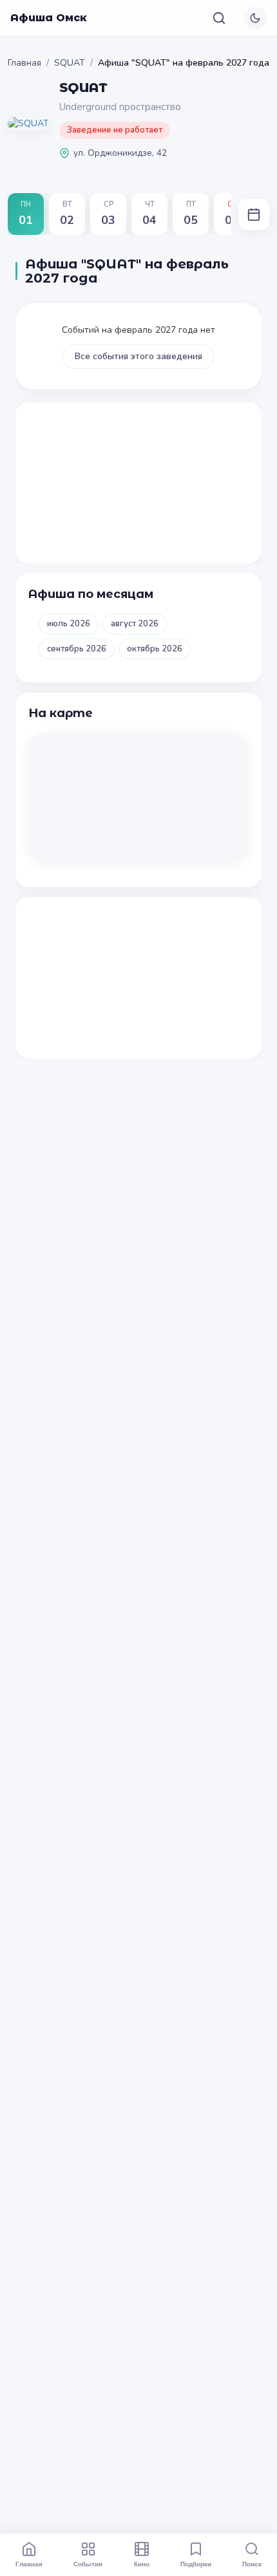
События (88, 2564)
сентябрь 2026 (77, 649)
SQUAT (70, 63)
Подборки (196, 2564)
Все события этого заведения (138, 356)
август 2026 (135, 624)
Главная (24, 63)
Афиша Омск (49, 18)
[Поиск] (219, 18)
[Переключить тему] (255, 18)
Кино (142, 2564)
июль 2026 (69, 624)
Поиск (252, 2564)
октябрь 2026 (155, 649)
